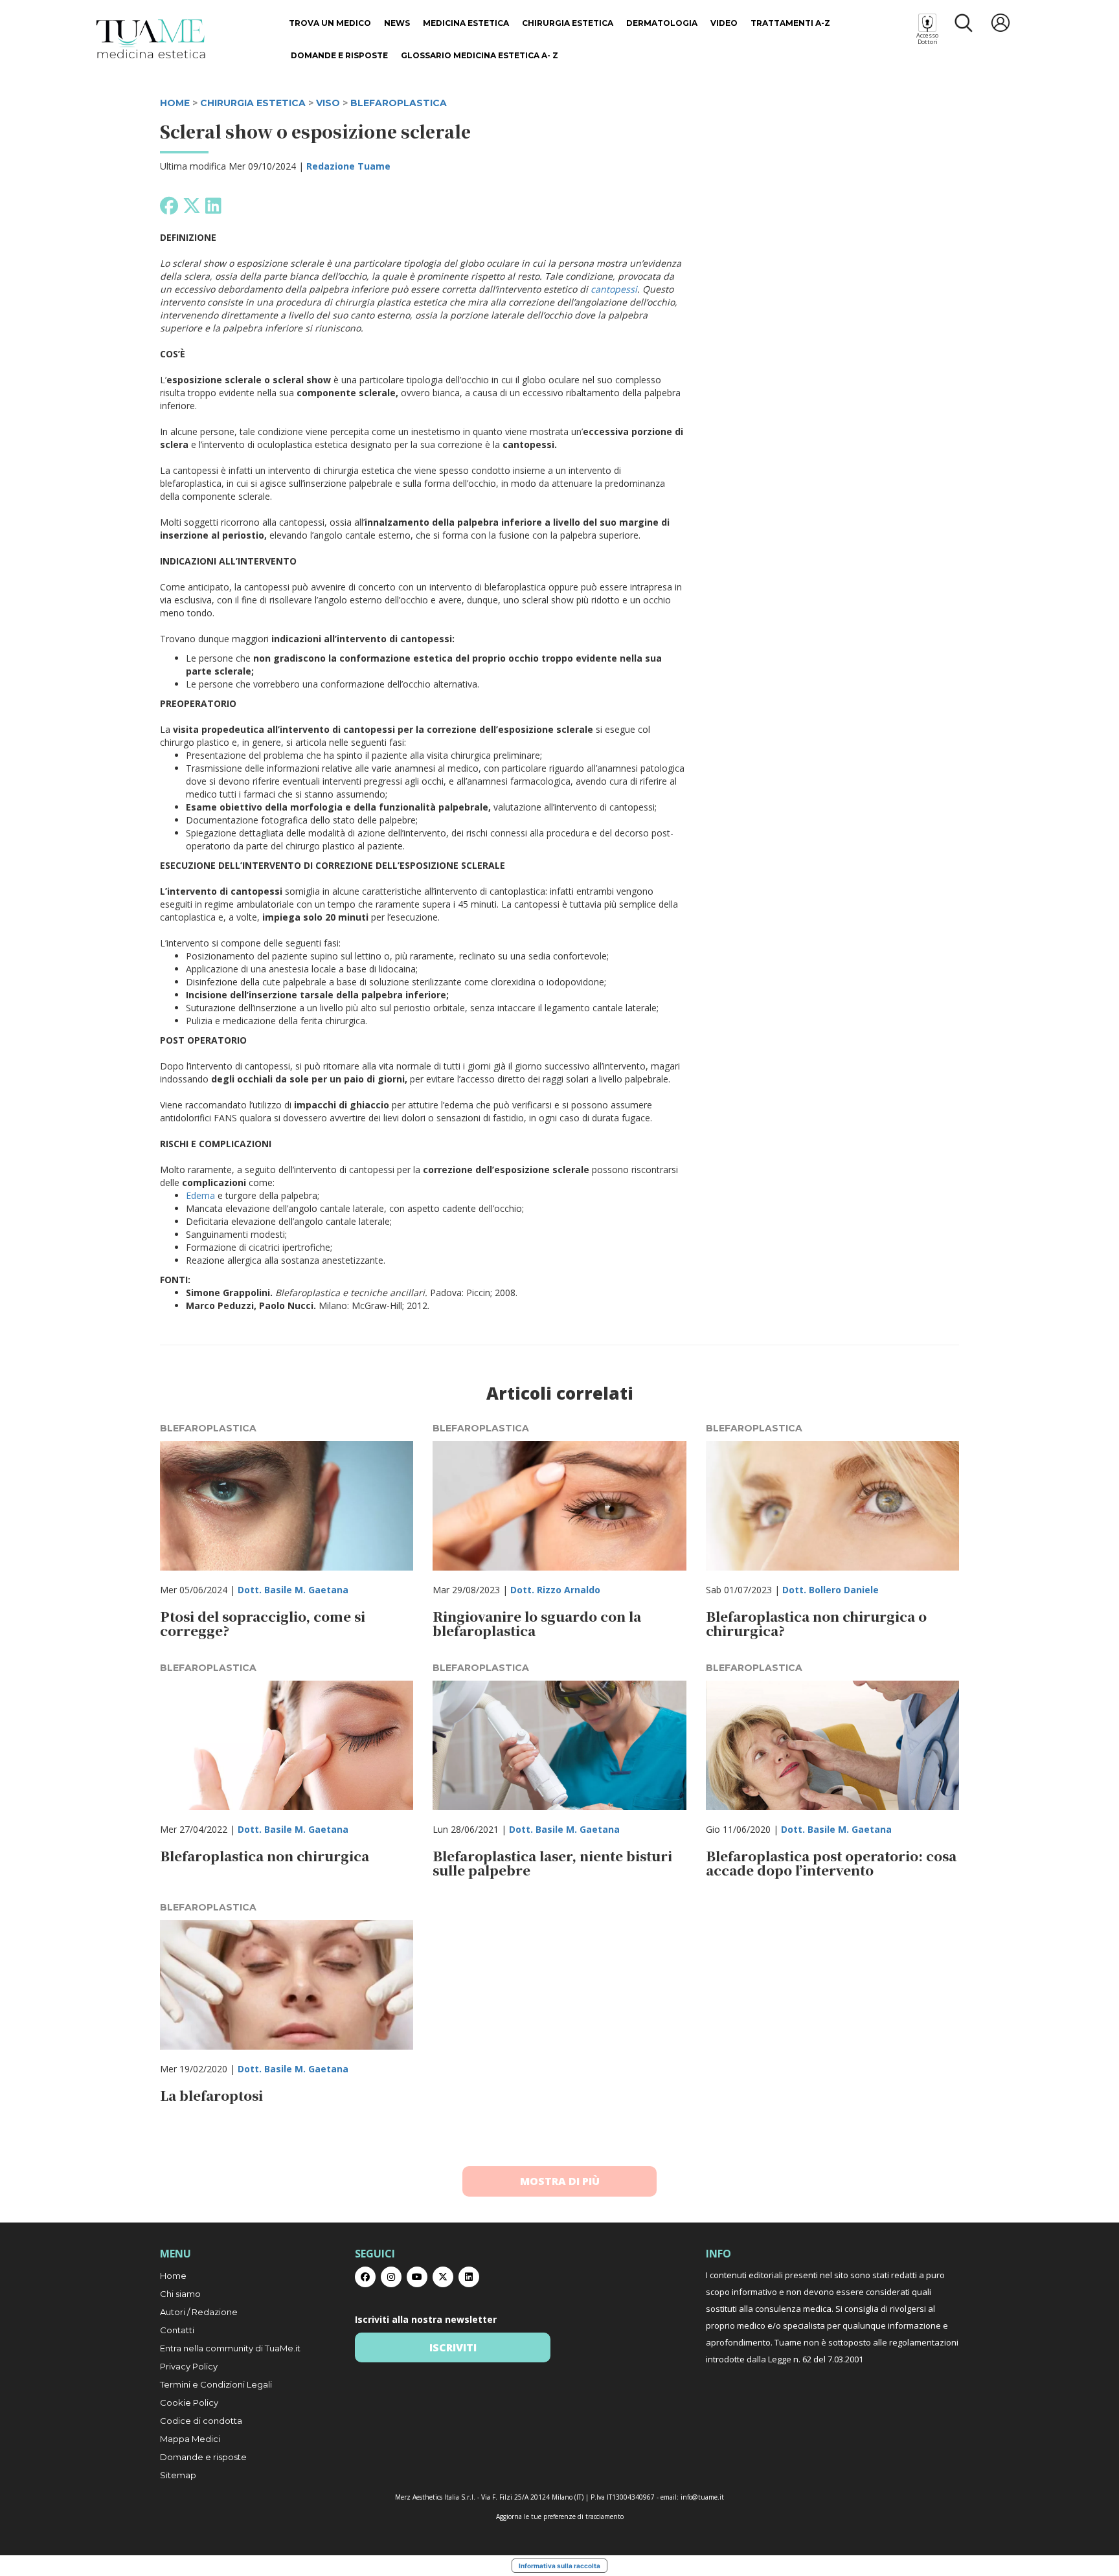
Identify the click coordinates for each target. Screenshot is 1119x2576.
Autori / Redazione (199, 2312)
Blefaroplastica (399, 103)
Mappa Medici (190, 2439)
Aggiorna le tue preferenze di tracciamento (560, 2516)
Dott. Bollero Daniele (831, 1590)
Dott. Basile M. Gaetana (293, 1590)
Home (173, 2276)
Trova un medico (330, 23)
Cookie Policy (189, 2402)
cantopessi (614, 289)
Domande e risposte (339, 55)
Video (724, 23)
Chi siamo (180, 2294)
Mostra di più (560, 2181)
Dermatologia (662, 23)
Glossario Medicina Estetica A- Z (480, 55)
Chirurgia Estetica (568, 23)
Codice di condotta (201, 2421)
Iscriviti (453, 2347)
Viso (328, 103)
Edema (200, 1195)
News (397, 23)
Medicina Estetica (466, 23)
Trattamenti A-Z (790, 23)
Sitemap (178, 2475)
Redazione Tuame (348, 166)
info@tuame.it (702, 2497)
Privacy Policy (189, 2366)
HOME (175, 103)
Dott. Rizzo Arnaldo (555, 1590)
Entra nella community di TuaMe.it (230, 2348)
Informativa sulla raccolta (559, 2566)
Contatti (177, 2330)
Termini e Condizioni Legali (216, 2384)
